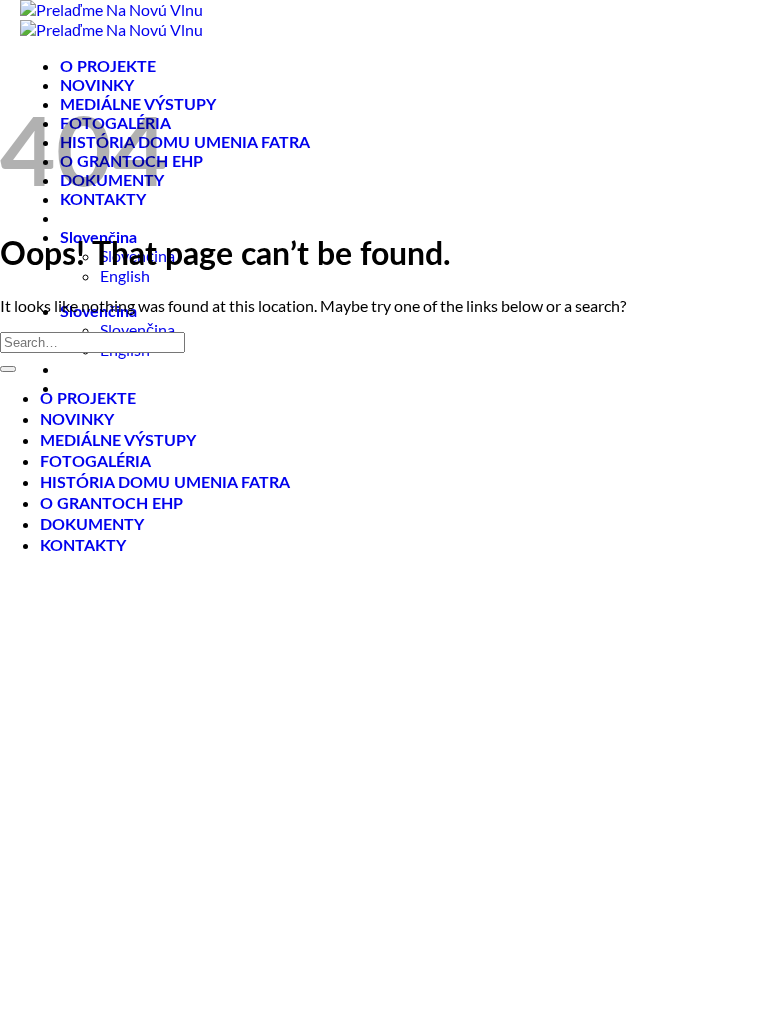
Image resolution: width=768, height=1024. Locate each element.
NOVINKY (97, 86)
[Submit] (8, 369)
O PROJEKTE (108, 67)
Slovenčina (137, 329)
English (125, 275)
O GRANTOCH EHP (111, 504)
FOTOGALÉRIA (95, 462)
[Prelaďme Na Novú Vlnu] (111, 19)
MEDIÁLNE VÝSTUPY (118, 441)
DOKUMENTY (92, 525)
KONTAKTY (83, 546)
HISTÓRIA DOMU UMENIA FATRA (185, 143)
